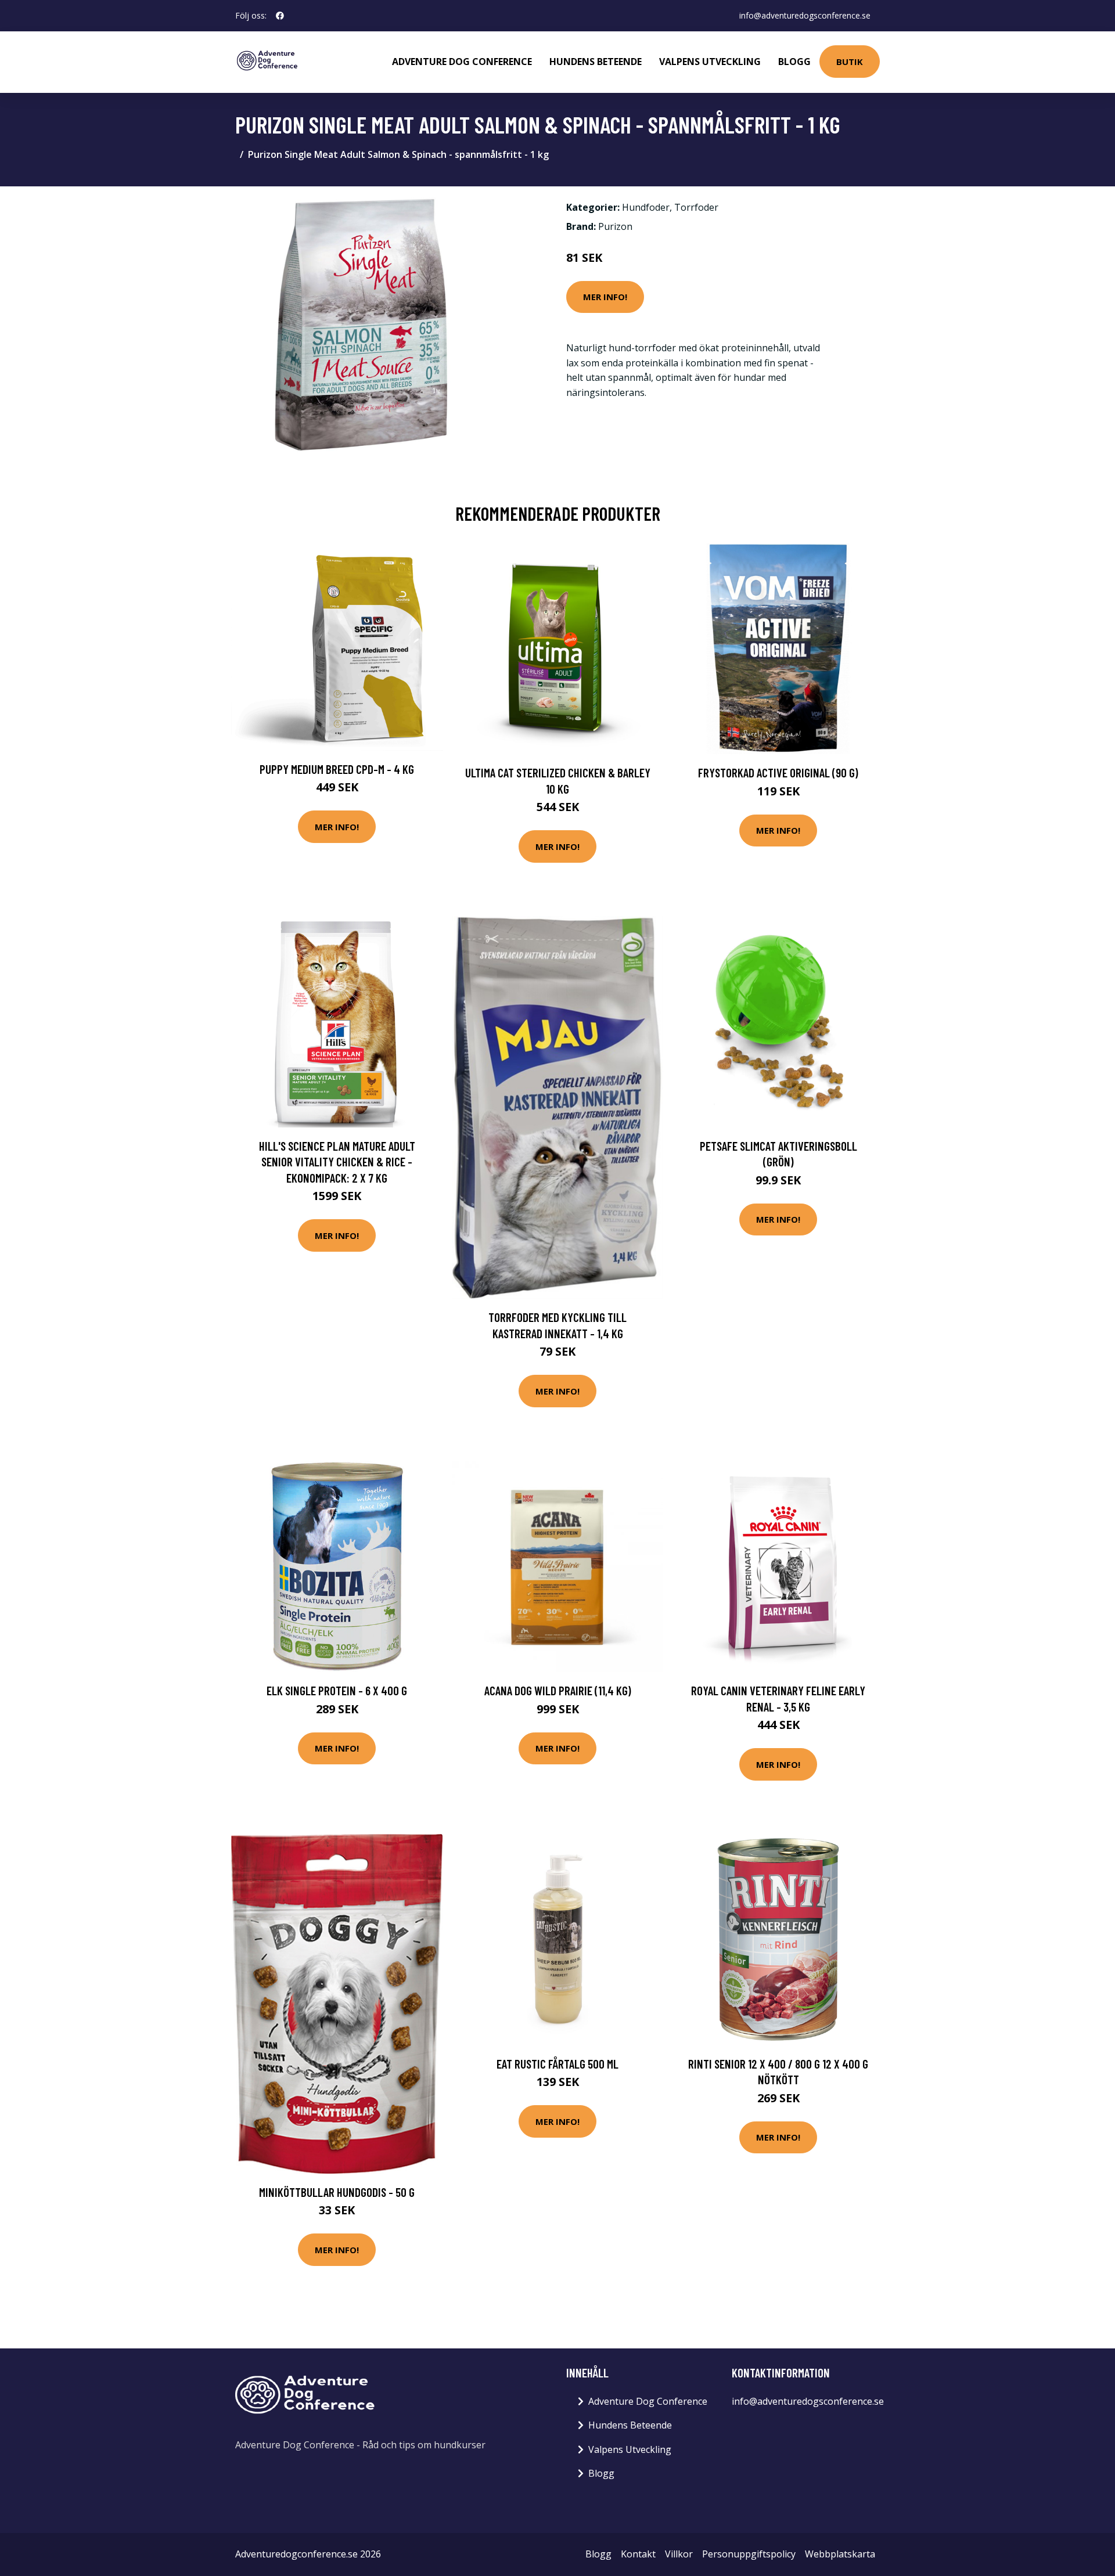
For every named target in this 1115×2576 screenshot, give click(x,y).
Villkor (679, 2554)
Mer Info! (605, 297)
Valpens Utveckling (710, 62)
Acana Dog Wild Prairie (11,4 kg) (558, 1690)
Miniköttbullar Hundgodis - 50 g (337, 2192)
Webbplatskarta (840, 2554)
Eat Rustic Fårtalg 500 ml (557, 2064)
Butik (850, 62)
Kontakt (638, 2554)
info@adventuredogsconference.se (805, 15)
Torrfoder (696, 207)
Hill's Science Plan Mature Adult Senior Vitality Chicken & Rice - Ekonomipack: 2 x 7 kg (337, 1162)
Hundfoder (646, 207)
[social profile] (280, 16)
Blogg (794, 62)
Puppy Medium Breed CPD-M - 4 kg (337, 769)
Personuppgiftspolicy (749, 2554)
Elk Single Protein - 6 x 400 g (337, 1690)
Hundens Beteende (596, 62)
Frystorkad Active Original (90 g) (778, 772)
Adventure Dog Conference (462, 62)
